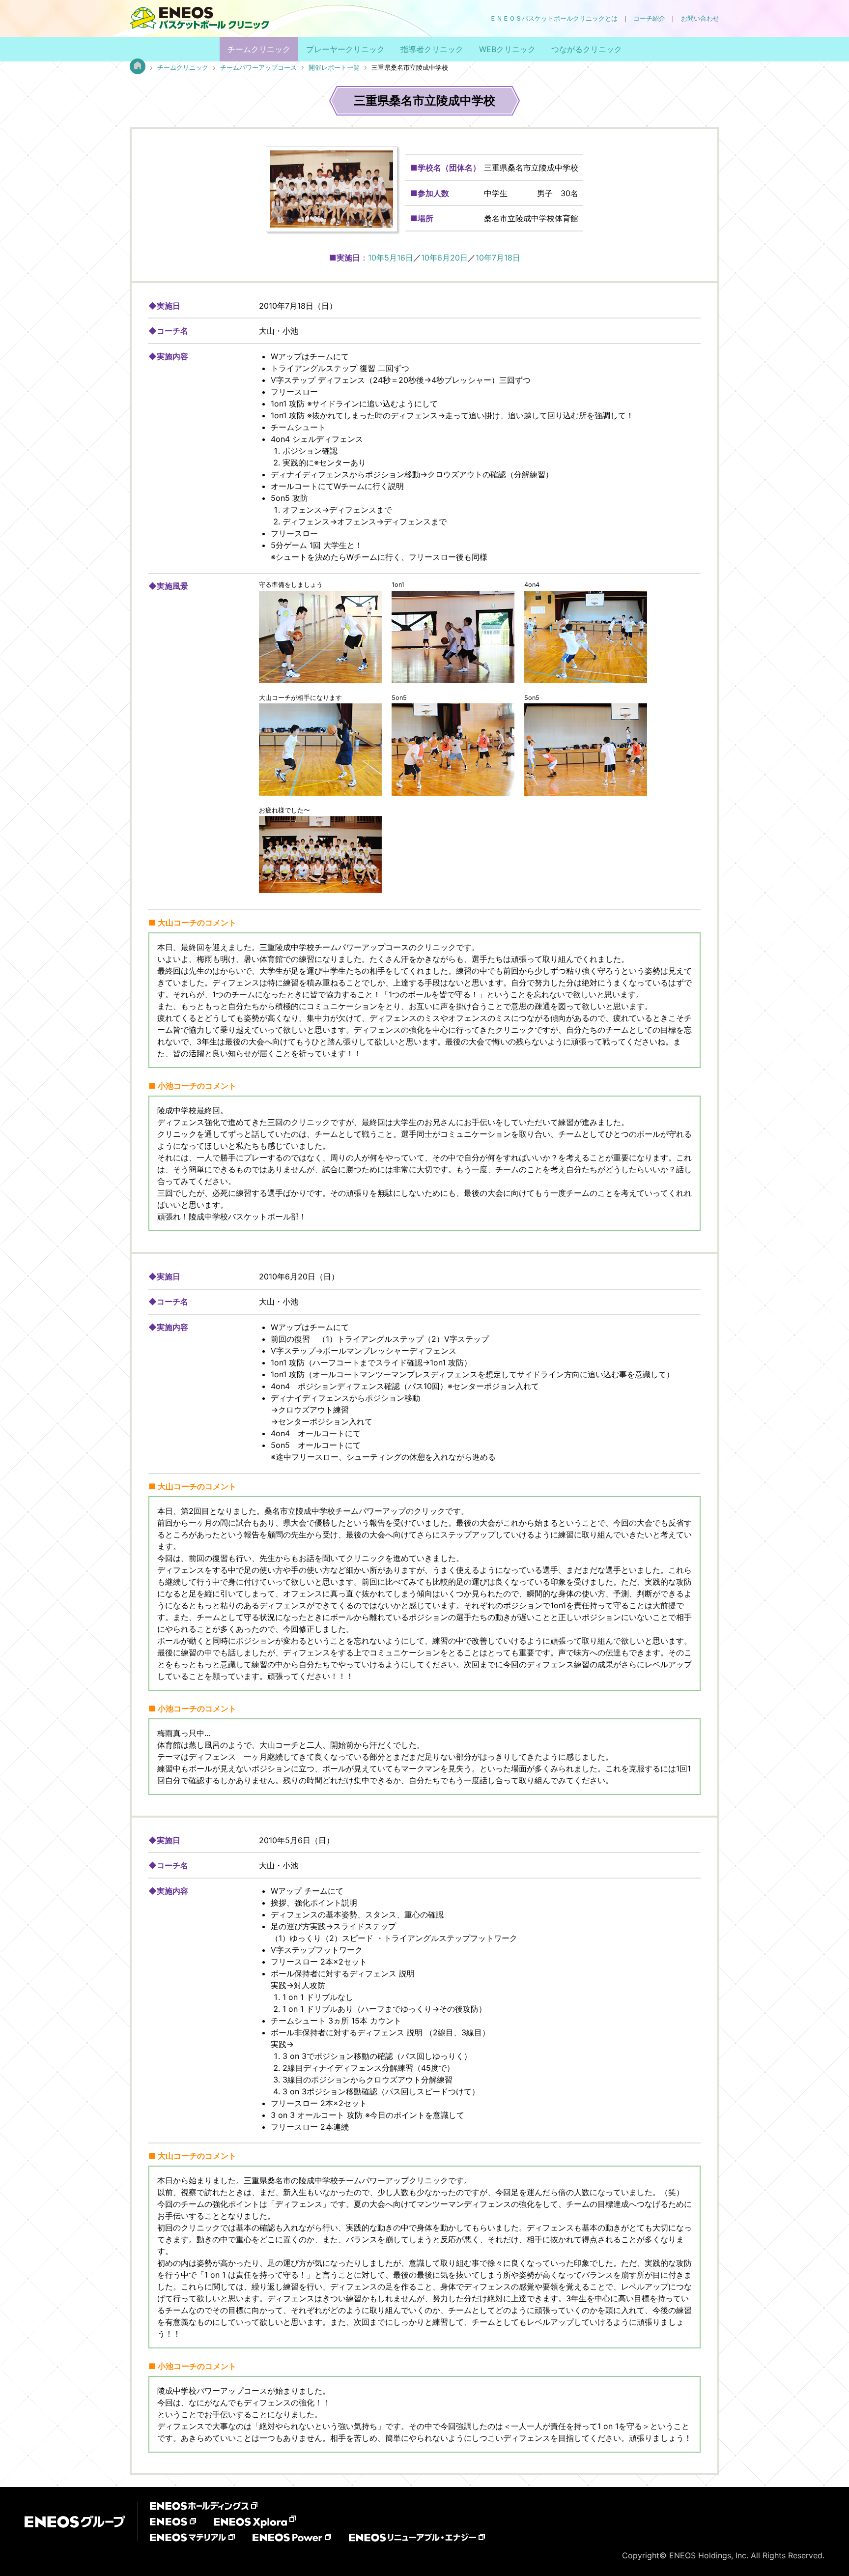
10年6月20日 (444, 258)
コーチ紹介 (649, 18)
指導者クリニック (432, 49)
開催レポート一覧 (334, 68)
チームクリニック (259, 49)
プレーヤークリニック (345, 49)
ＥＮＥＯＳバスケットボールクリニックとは (554, 18)
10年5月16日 (391, 258)
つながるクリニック (587, 49)
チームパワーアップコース (258, 68)
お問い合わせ (700, 18)
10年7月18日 (498, 258)
